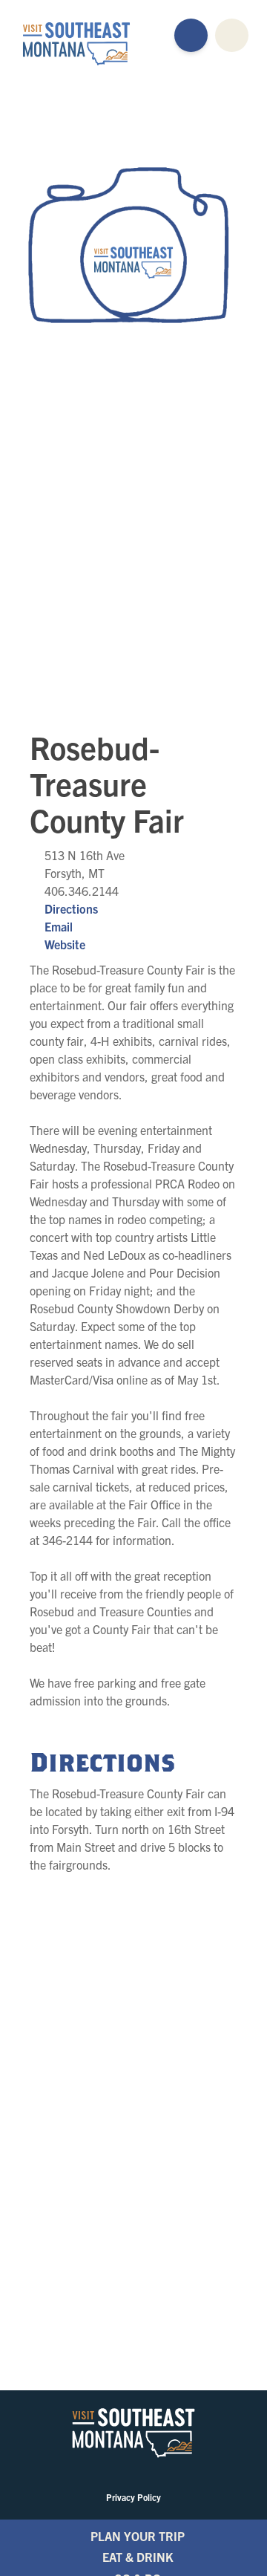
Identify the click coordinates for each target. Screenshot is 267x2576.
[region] (133, 550)
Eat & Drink (138, 2557)
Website (65, 944)
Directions (71, 908)
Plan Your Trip (138, 2536)
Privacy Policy (133, 2497)
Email (59, 926)
